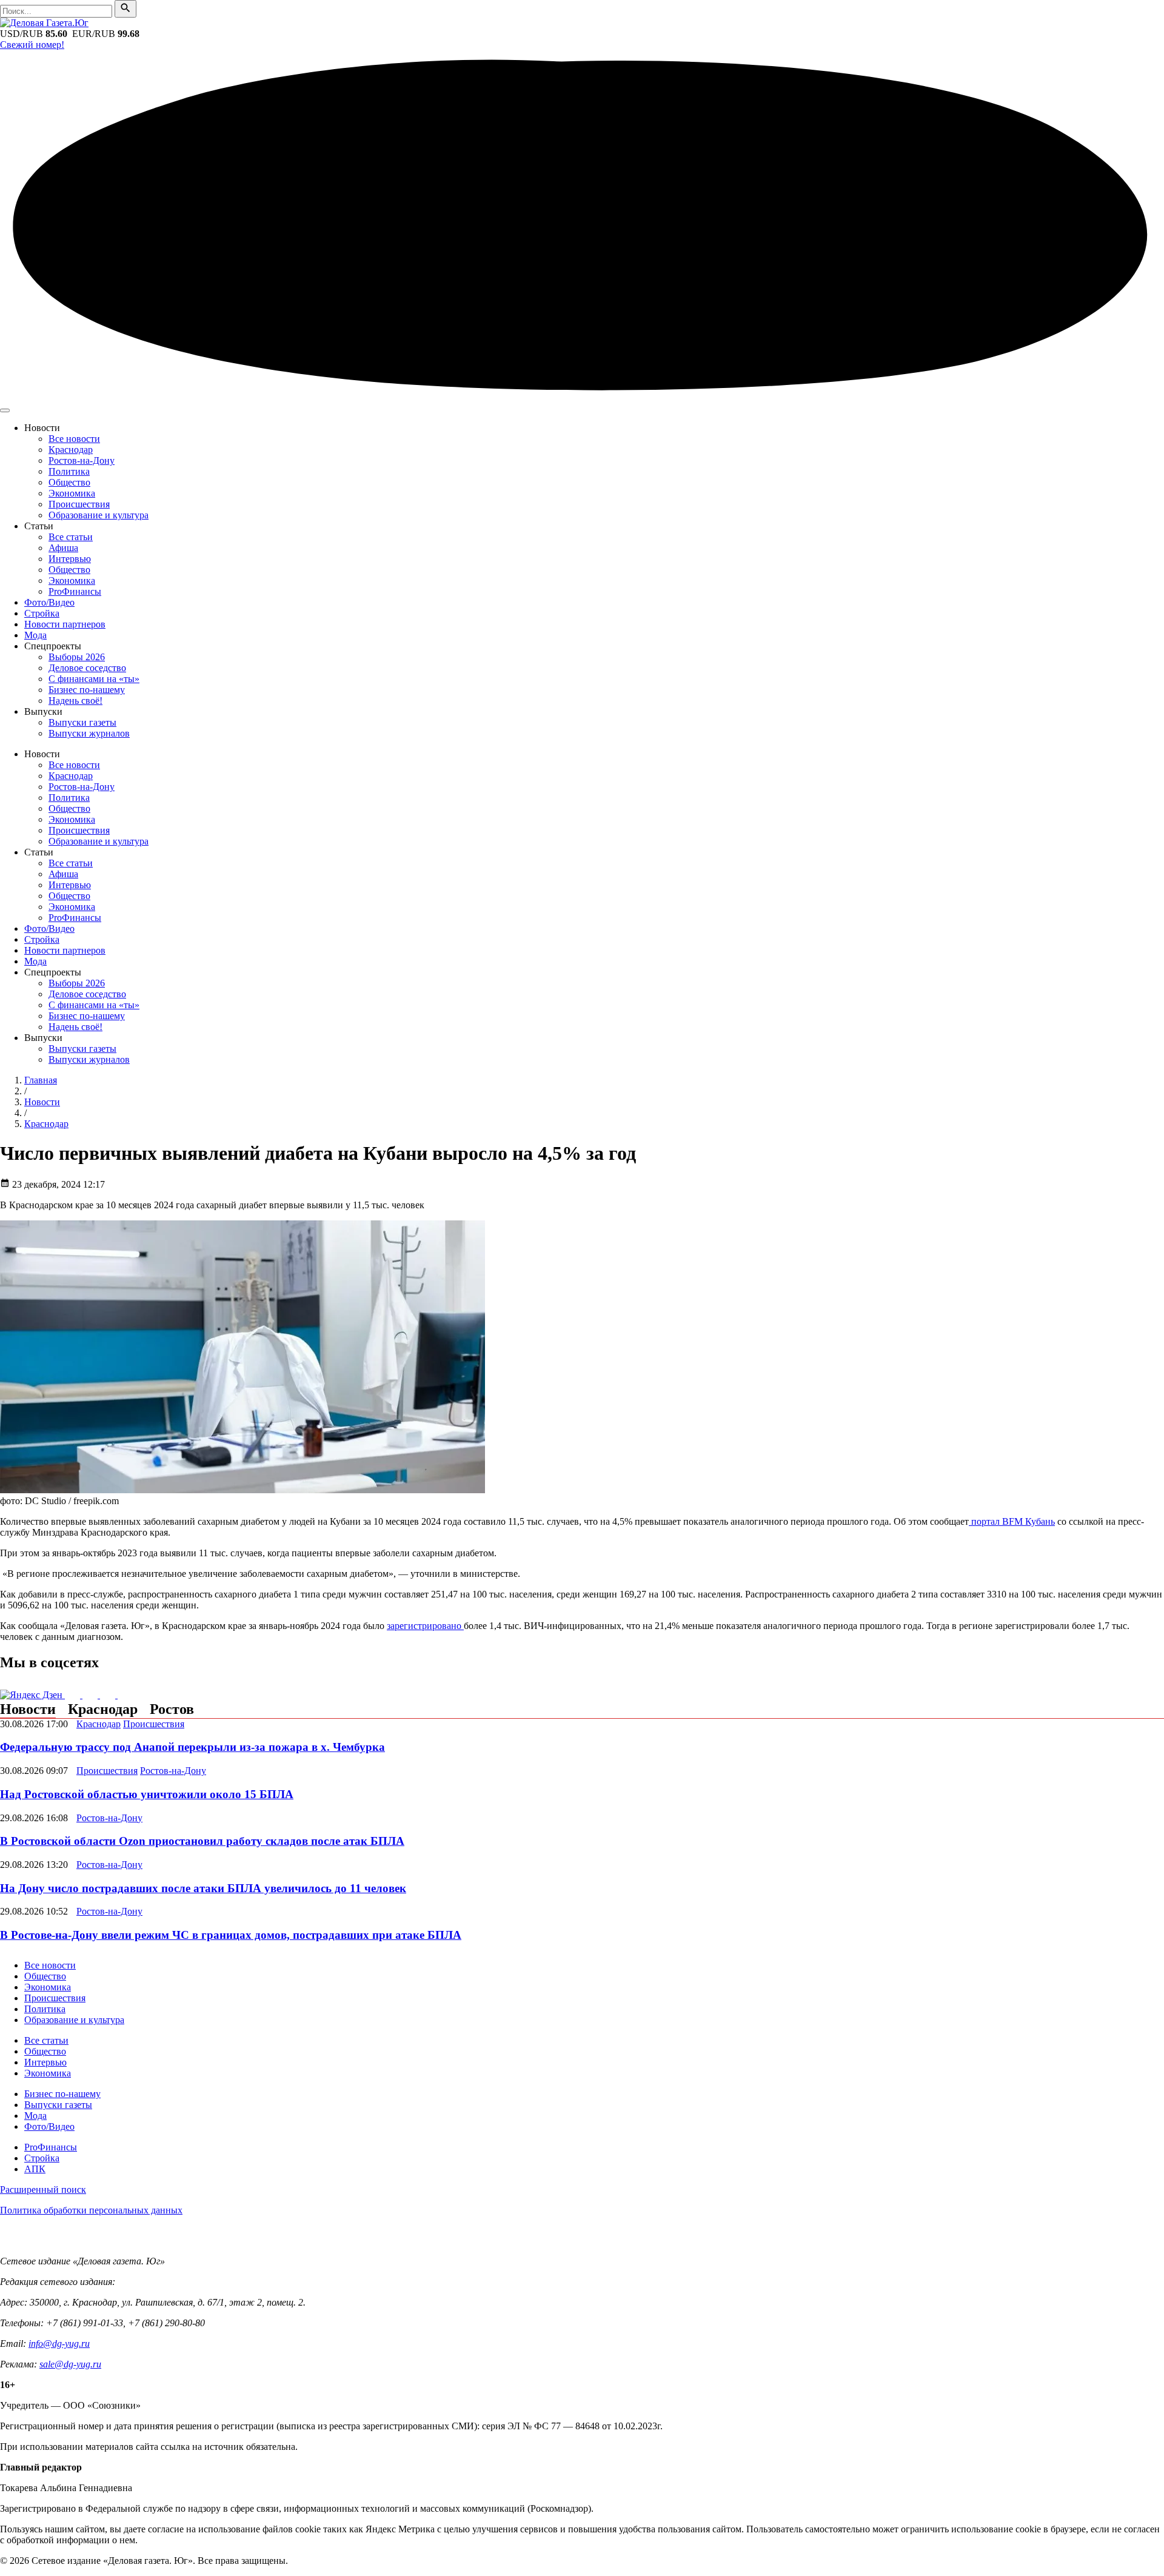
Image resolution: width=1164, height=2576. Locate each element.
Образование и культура (99, 515)
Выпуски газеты (82, 722)
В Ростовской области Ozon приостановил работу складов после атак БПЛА (202, 1841)
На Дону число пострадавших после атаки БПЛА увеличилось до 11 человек (203, 1888)
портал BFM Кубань (1012, 1521)
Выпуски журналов (89, 733)
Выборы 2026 (77, 657)
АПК (35, 2169)
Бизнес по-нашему (87, 690)
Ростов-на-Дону (82, 460)
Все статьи (71, 537)
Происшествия (79, 504)
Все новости (74, 439)
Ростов (172, 1709)
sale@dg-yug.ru (70, 2364)
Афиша (63, 548)
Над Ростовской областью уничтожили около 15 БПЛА (147, 1794)
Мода (35, 635)
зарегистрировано (425, 1626)
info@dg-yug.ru (59, 2343)
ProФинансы (75, 591)
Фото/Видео (49, 602)
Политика (69, 471)
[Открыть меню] (5, 410)
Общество (69, 482)
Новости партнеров (65, 624)
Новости (28, 1709)
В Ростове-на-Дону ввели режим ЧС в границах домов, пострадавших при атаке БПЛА (231, 1935)
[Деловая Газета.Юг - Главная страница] (44, 23)
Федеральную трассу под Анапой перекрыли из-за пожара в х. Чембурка (192, 1747)
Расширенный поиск (43, 2190)
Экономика (72, 493)
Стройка (42, 613)
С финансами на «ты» (94, 679)
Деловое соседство (87, 668)
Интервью (70, 559)
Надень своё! (75, 701)
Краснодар (71, 450)
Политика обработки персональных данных (91, 2210)
